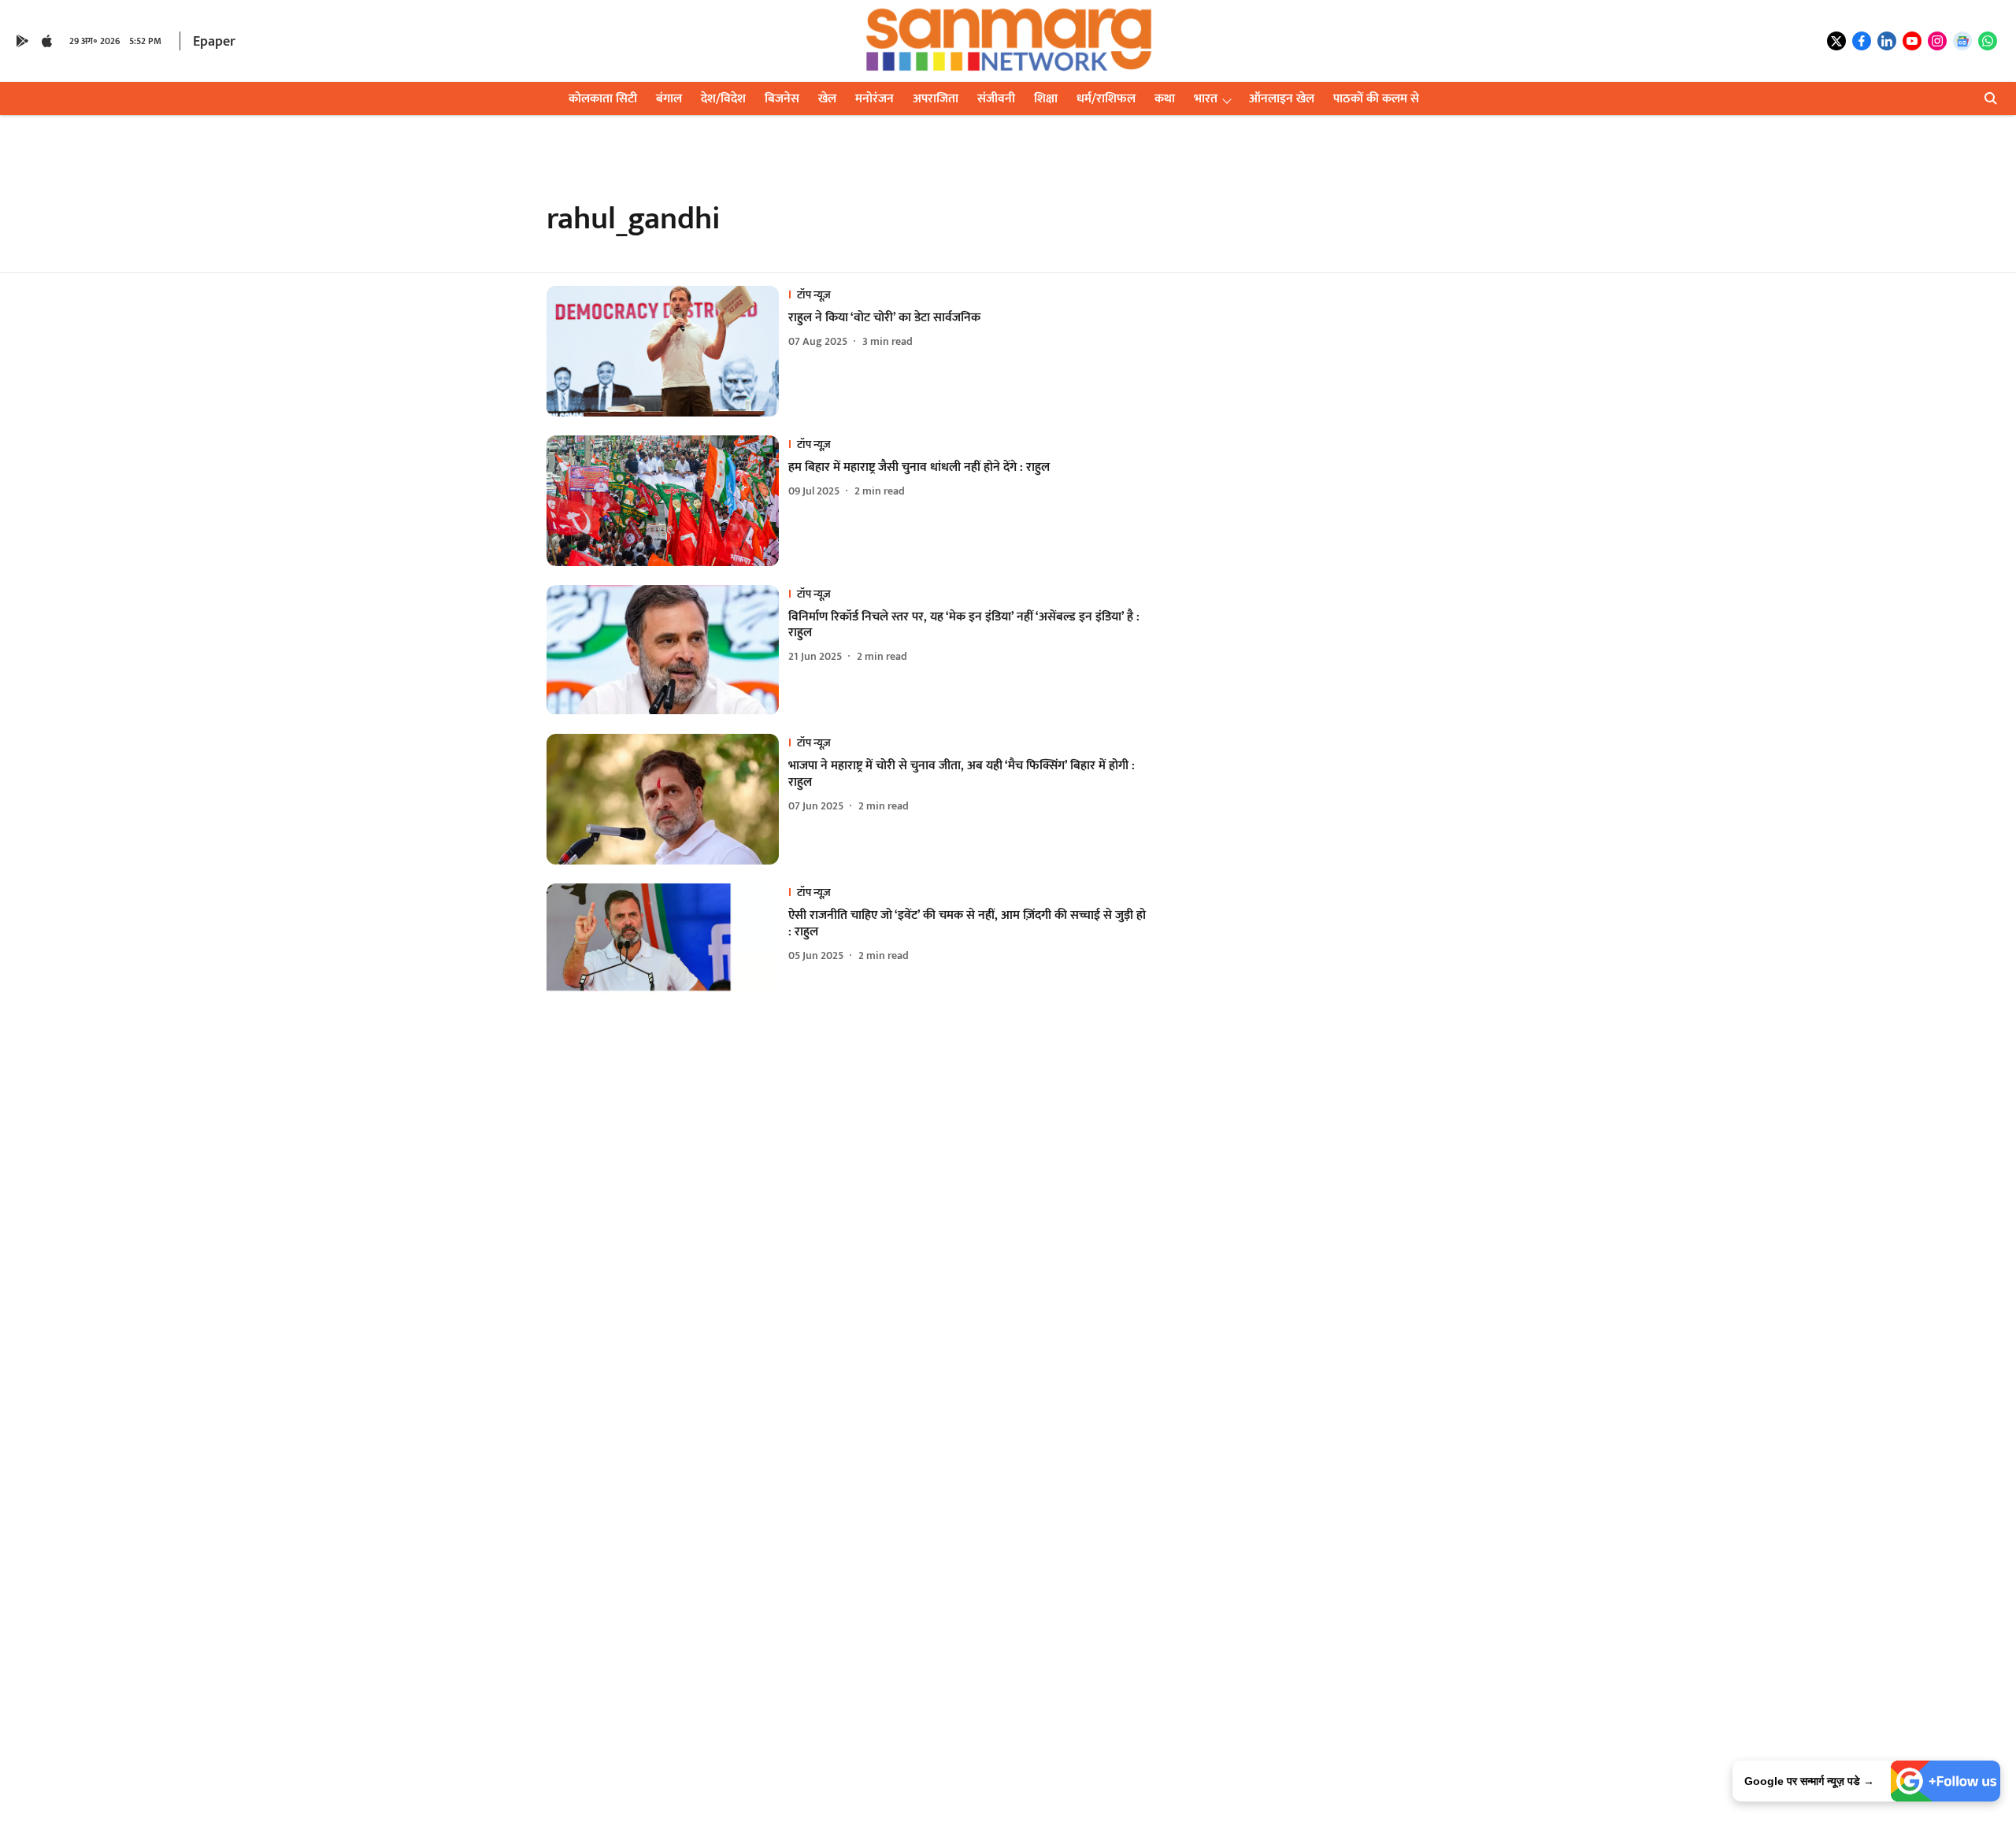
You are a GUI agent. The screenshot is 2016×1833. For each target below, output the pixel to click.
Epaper (214, 42)
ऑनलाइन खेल (1282, 99)
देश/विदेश (723, 99)
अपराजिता (936, 99)
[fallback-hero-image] (667, 351)
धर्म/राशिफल (1106, 99)
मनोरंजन (875, 99)
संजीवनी (996, 99)
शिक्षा (1046, 99)
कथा (1165, 99)
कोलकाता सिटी (603, 99)
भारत (1206, 99)
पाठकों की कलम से (1376, 99)
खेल (827, 99)
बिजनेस (782, 99)
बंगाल (669, 99)
